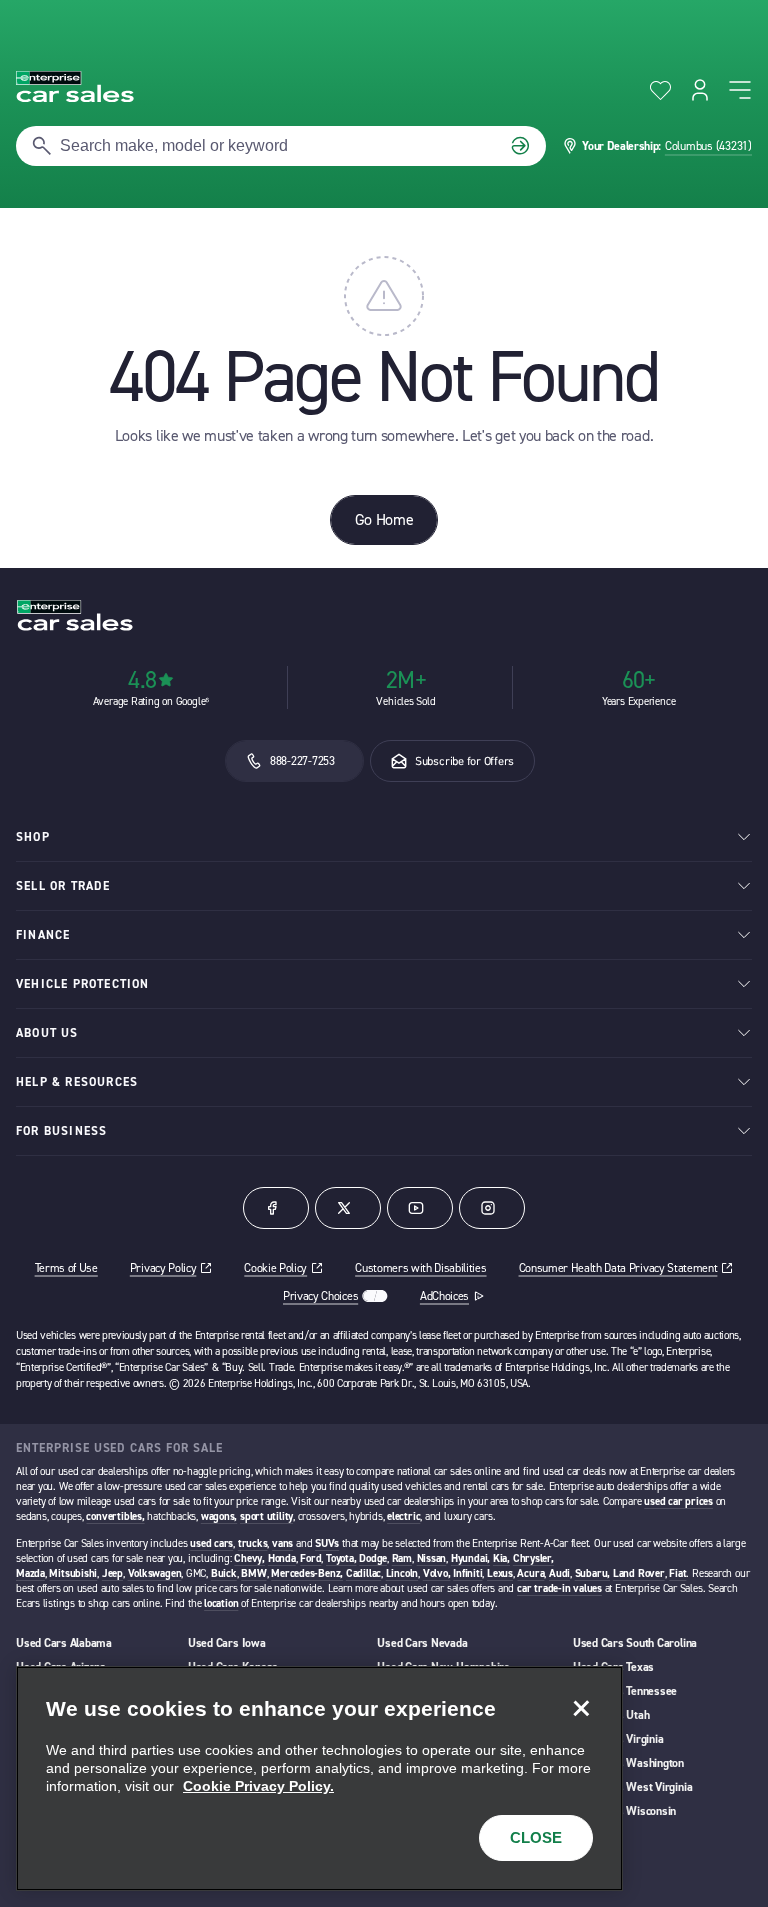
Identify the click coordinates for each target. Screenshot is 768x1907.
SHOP (33, 837)
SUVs (327, 1543)
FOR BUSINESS (61, 1131)
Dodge (373, 1558)
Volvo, (437, 1573)
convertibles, (115, 1516)
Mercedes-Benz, (307, 1573)
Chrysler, (533, 1558)
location (221, 1603)
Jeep (112, 1573)
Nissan (432, 1558)
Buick (224, 1573)
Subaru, (592, 1573)
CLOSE (536, 1837)
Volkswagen (155, 1573)
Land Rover (639, 1573)
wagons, (219, 1516)
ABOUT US (47, 1033)
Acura (530, 1573)
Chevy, (249, 1558)
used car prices (678, 1501)
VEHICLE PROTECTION (83, 984)
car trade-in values (559, 1588)
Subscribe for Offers (464, 761)
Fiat (677, 1573)
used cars (211, 1543)
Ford (310, 1558)
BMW (253, 1573)
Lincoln (402, 1573)
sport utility (266, 1516)
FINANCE (43, 935)
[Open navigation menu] (740, 90)
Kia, (501, 1558)
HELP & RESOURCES (77, 1082)
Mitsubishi (73, 1573)
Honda (282, 1558)
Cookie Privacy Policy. (258, 1786)
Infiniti (467, 1573)
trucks (253, 1543)
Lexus (500, 1573)
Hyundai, (470, 1558)
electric (403, 1516)
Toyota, (341, 1558)
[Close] (581, 1708)
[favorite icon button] (660, 90)
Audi (559, 1573)
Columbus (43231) (708, 146)
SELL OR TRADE (63, 886)
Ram (402, 1558)
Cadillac (363, 1573)
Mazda (30, 1573)
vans (282, 1543)
